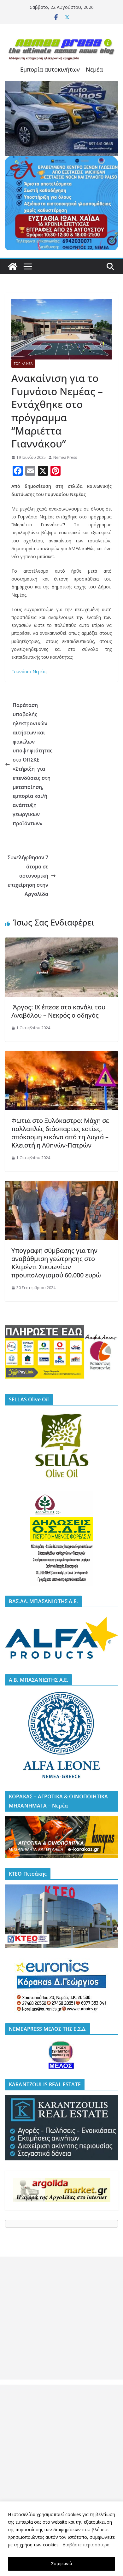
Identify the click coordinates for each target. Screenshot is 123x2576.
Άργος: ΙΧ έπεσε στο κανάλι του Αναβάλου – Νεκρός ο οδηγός (58, 1011)
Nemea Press (65, 457)
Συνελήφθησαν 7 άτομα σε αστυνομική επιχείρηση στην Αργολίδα (28, 876)
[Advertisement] (61, 2318)
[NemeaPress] (13, 266)
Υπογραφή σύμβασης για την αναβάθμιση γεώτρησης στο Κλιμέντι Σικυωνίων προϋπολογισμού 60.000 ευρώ (56, 1263)
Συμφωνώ (61, 2564)
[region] (61, 2539)
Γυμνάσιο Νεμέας (29, 672)
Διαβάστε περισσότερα (86, 2545)
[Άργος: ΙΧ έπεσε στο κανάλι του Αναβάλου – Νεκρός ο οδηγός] (61, 942)
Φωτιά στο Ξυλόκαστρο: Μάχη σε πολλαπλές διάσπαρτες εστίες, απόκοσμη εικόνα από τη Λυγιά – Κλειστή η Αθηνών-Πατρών (60, 1133)
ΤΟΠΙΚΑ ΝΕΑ (23, 364)
